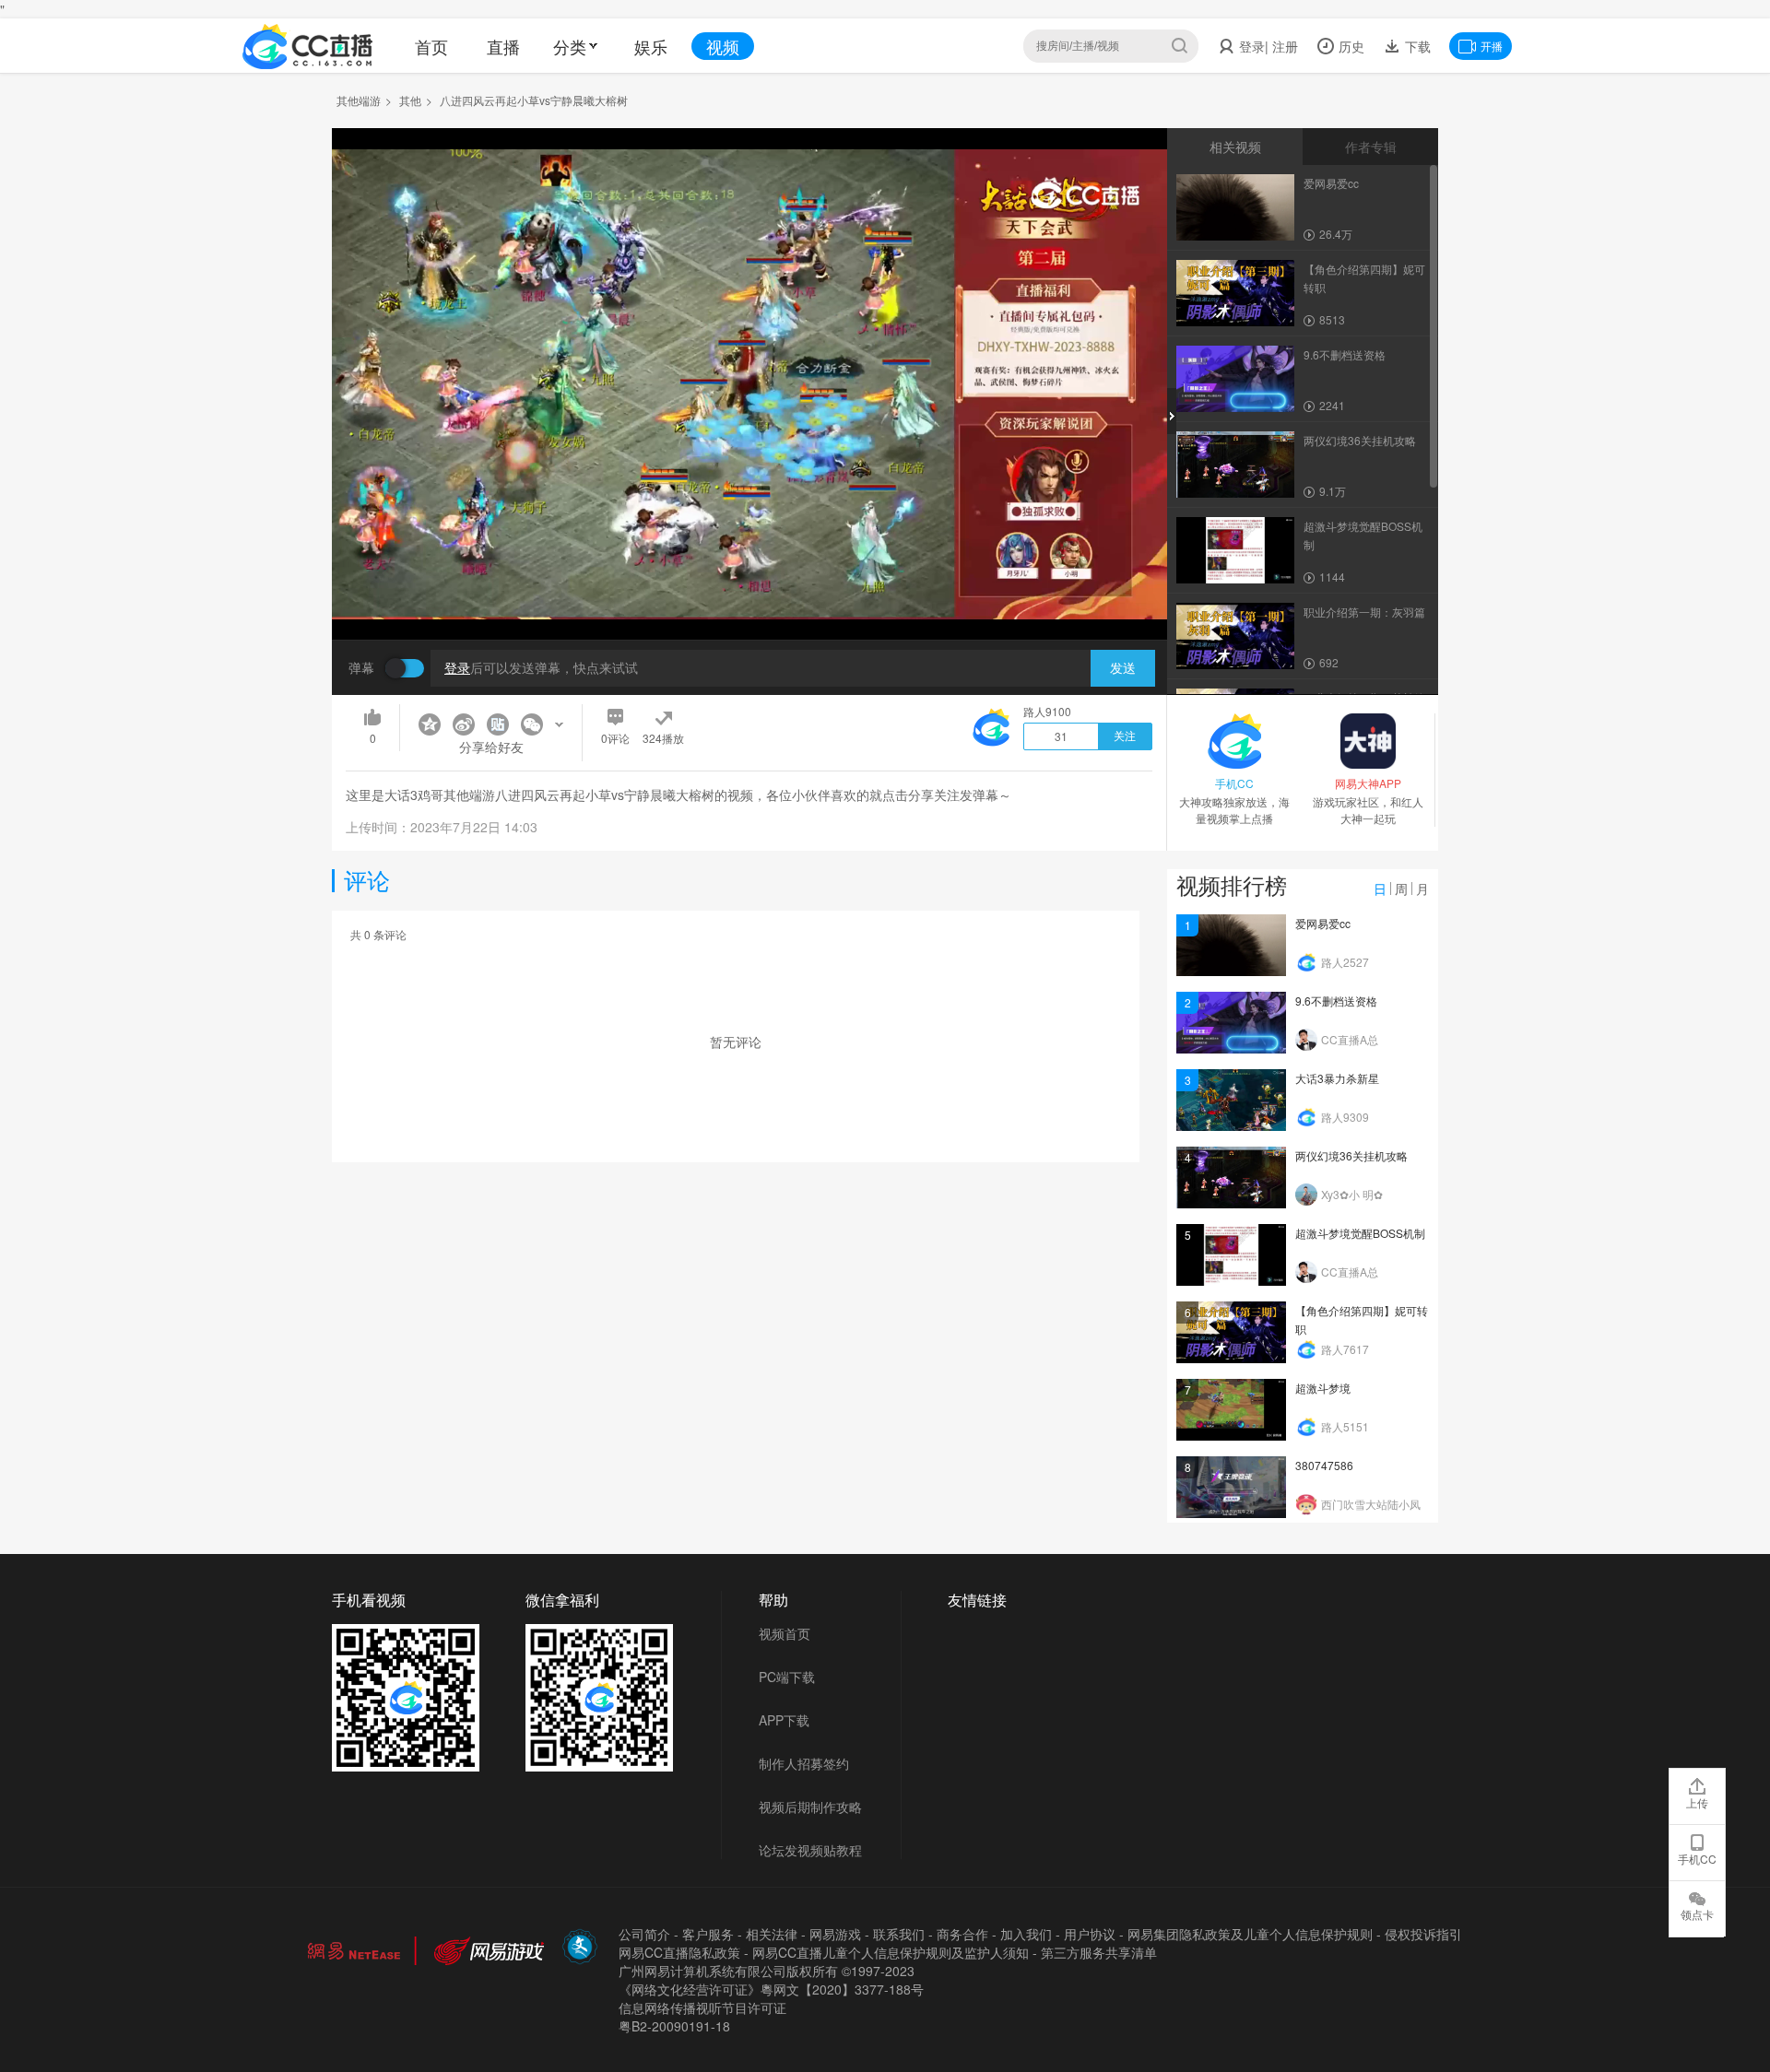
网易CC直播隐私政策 (679, 1952)
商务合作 (962, 1934)
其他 (410, 100)
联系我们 (899, 1934)
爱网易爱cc (1323, 923)
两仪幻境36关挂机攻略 (1351, 1155)
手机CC (1697, 1859)
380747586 (1324, 1465)
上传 (1697, 1802)
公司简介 (644, 1934)
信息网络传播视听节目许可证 (702, 2007)
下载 (1416, 46)
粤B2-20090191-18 (674, 2026)
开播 (1492, 46)
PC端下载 (787, 1677)
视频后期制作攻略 (810, 1807)
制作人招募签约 (804, 1763)
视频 (723, 46)
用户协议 (1090, 1934)
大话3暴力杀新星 (1337, 1078)
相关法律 (772, 1934)
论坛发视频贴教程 (810, 1850)
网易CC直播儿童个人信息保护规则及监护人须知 (891, 1952)
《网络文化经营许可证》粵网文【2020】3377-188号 (771, 1989)
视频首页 (785, 1633)
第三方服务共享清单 (1099, 1952)
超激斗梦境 (1323, 1388)
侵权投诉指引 (1423, 1934)
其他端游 (359, 100)
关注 (1125, 736)
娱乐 (651, 46)
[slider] (749, 597)
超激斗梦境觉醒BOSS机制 (1360, 1233)
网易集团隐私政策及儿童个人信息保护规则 (1250, 1934)
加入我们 (1026, 1934)
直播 (503, 46)
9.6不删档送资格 (1336, 1001)
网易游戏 (835, 1934)
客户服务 (708, 1934)
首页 (431, 46)
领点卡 (1697, 1914)
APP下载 (784, 1720)
